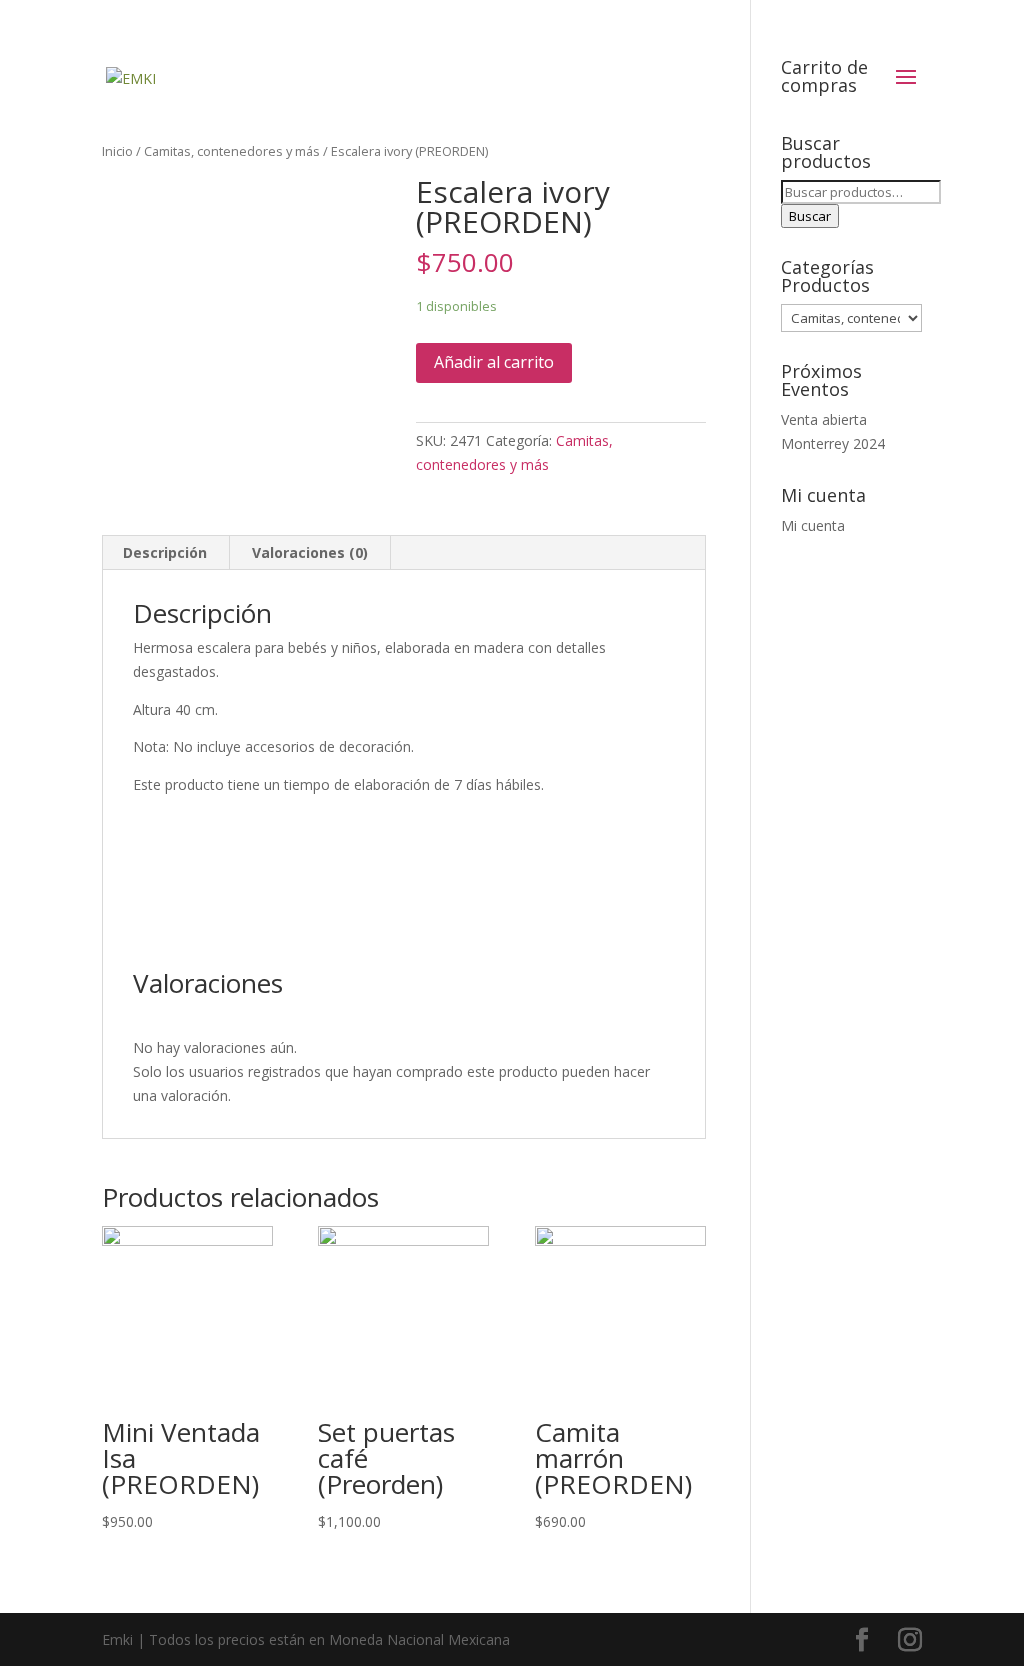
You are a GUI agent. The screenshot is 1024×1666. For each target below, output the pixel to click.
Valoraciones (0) (310, 552)
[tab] (165, 553)
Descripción (165, 552)
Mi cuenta (813, 525)
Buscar (810, 216)
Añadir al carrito (494, 362)
